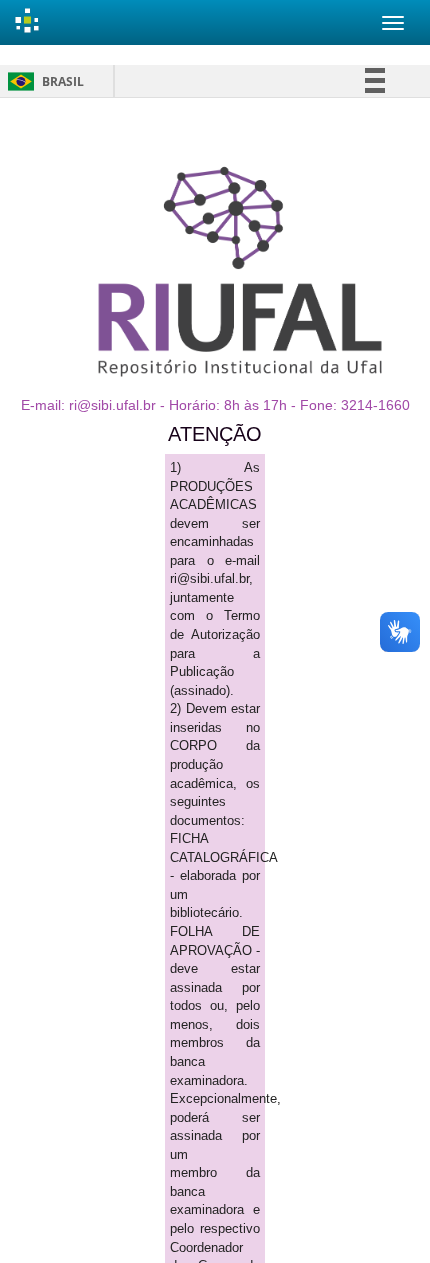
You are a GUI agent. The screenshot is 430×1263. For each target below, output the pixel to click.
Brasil (42, 81)
